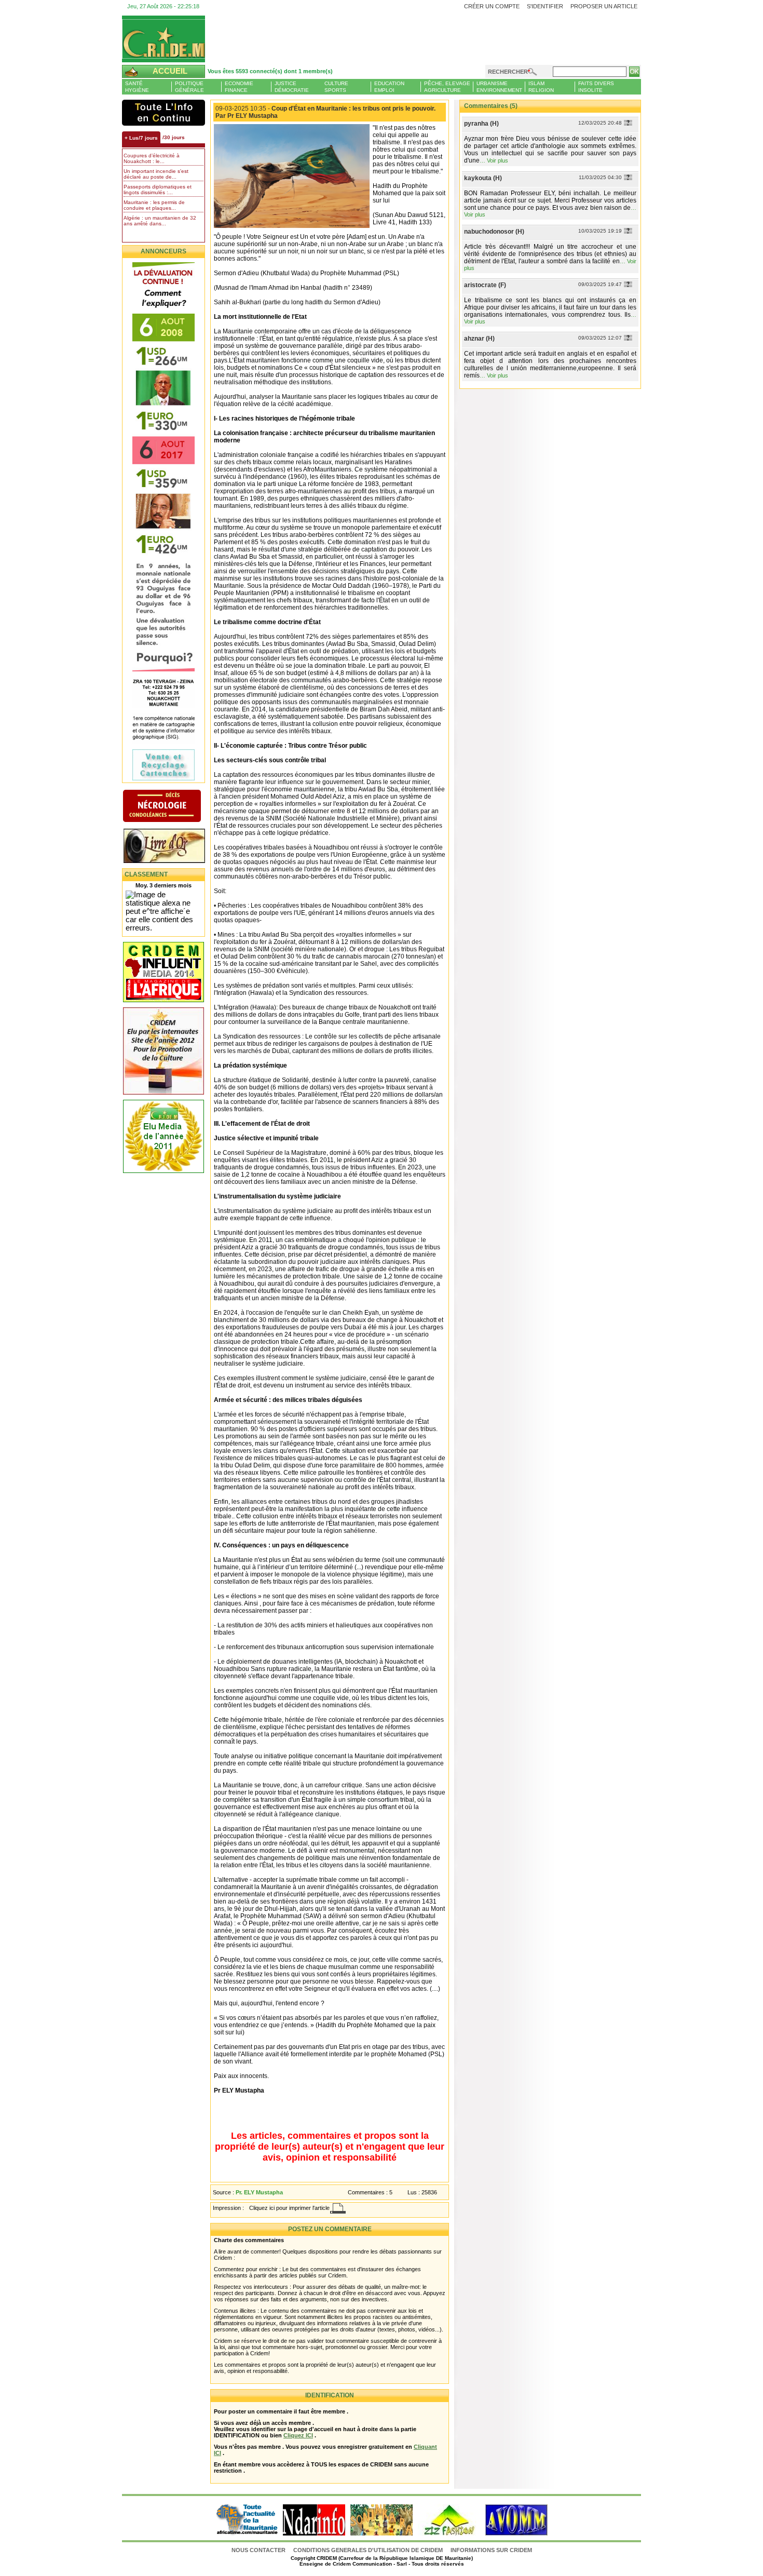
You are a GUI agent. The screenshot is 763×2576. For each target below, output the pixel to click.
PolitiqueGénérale (189, 87)
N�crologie (173, 807)
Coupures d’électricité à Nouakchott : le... (152, 158)
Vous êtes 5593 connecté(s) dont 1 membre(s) (270, 71)
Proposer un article (604, 6)
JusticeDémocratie (292, 87)
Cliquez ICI (298, 2435)
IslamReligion (541, 87)
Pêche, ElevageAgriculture (447, 87)
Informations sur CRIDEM (491, 2550)
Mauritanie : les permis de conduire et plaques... (154, 205)
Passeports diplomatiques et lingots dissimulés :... (158, 190)
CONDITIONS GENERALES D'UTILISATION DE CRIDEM (368, 2550)
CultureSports (336, 87)
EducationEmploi (389, 87)
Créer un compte (492, 6)
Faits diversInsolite (596, 87)
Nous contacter (259, 2550)
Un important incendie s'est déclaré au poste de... (156, 174)
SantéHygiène (137, 87)
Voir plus (498, 160)
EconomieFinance (239, 87)
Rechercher (508, 72)
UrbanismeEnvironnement (499, 87)
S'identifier (545, 6)
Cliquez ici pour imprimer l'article (289, 2208)
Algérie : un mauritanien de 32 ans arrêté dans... (160, 221)
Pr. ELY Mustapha (259, 2192)
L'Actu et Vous (163, 113)
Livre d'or (173, 847)
